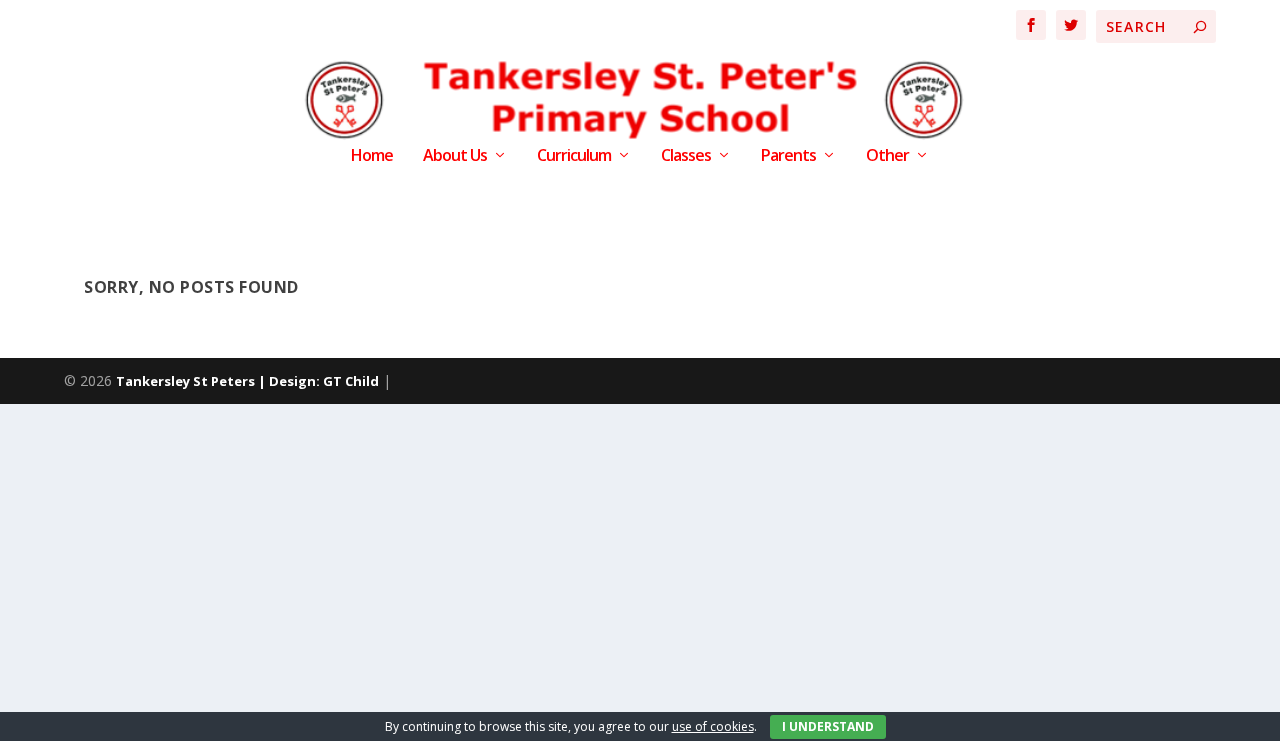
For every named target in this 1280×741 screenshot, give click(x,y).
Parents (788, 156)
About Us (455, 156)
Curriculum (574, 156)
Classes (686, 156)
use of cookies (713, 726)
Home (372, 156)
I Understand (828, 726)
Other (887, 156)
